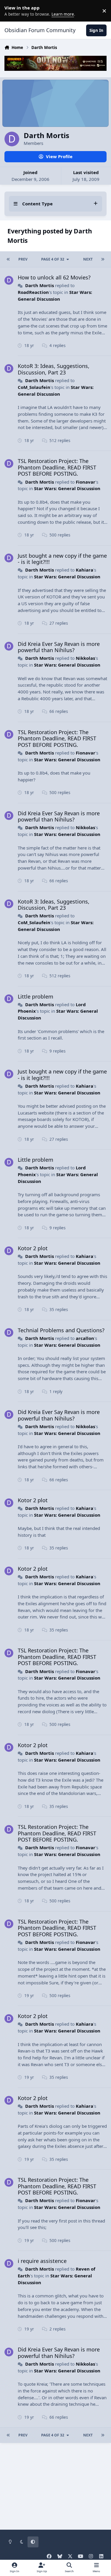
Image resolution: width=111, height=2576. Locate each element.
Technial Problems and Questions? (61, 1330)
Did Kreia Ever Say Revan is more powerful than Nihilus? (59, 647)
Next (88, 259)
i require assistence (42, 2261)
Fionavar (86, 482)
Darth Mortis (40, 285)
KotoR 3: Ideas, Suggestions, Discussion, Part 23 (54, 369)
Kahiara (85, 570)
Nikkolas (85, 658)
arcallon (85, 1338)
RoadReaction (33, 292)
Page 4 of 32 (53, 259)
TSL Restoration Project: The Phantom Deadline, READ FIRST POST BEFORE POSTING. (57, 467)
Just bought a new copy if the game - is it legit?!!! (62, 559)
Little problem (36, 996)
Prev (23, 259)
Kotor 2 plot (33, 1248)
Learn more (12, 11)
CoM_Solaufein (34, 387)
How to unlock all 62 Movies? (54, 277)
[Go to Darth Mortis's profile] (9, 280)
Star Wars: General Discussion (67, 488)
